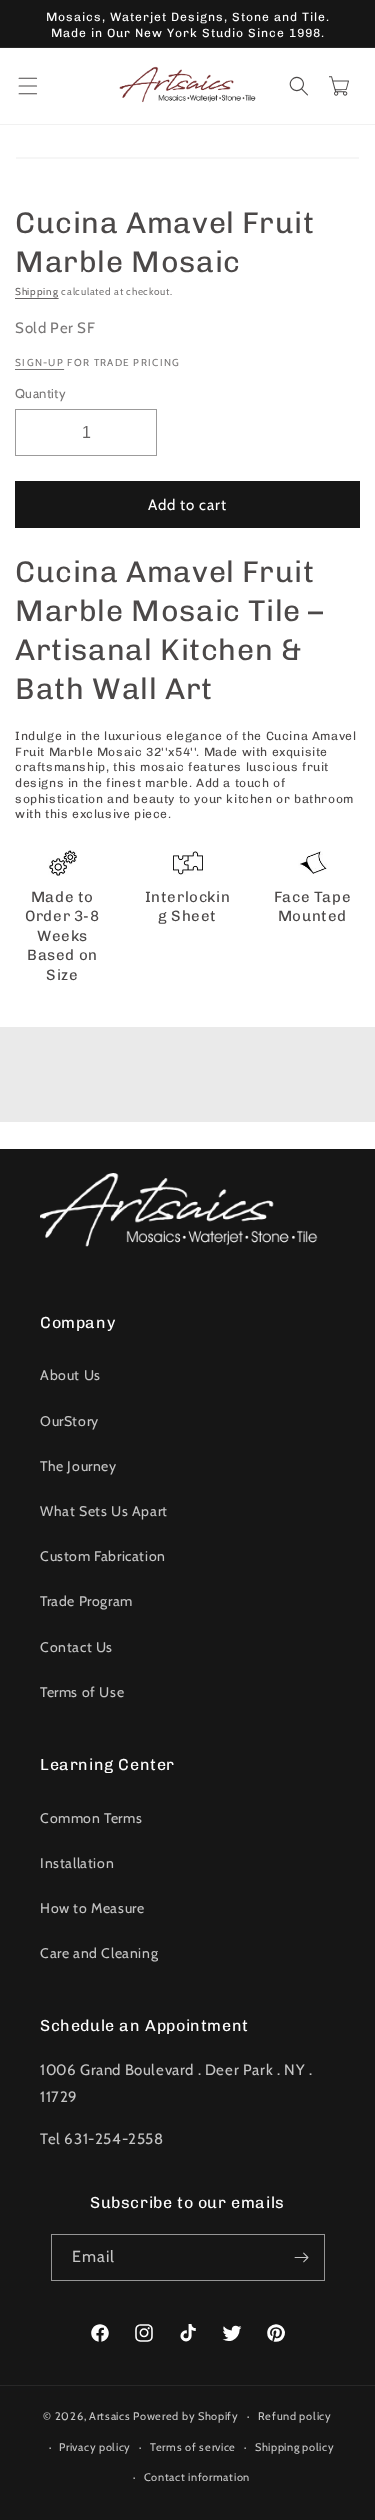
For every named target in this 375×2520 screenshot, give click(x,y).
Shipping (37, 291)
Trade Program (86, 1601)
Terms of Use (82, 1692)
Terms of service (193, 2447)
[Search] (299, 86)
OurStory (69, 1421)
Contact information (197, 2477)
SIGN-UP (39, 362)
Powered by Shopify (186, 2416)
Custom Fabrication (103, 1556)
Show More (187, 1079)
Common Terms (91, 1818)
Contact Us (76, 1647)
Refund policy (295, 2416)
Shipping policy (295, 2447)
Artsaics (110, 2416)
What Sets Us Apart (104, 1511)
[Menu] (28, 86)
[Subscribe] (302, 2257)
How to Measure (92, 1908)
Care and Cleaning (99, 1953)
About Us (70, 1375)
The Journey (78, 1466)
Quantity (40, 393)
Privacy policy (95, 2447)
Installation (77, 1863)
